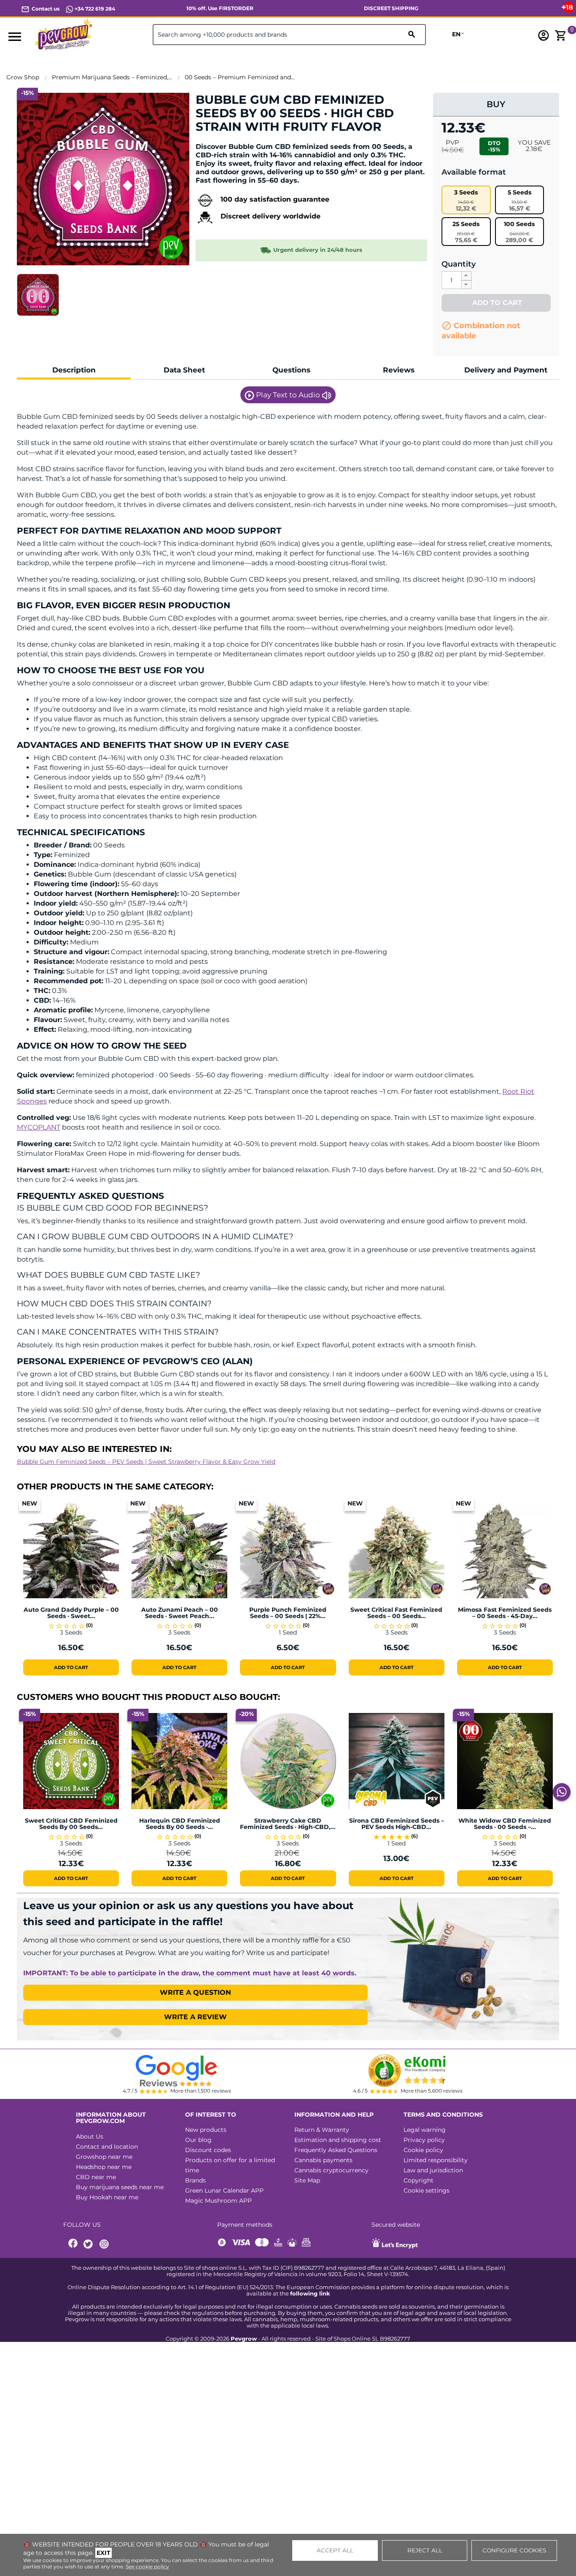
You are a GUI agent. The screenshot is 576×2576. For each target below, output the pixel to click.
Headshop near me (104, 2167)
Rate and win (222, 141)
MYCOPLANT (39, 1127)
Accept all (335, 2550)
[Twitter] (89, 2244)
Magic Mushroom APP (218, 2201)
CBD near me (96, 2177)
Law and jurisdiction (433, 2170)
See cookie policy (147, 2567)
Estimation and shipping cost (338, 2140)
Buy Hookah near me (107, 2197)
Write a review (195, 2017)
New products (206, 2130)
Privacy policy (424, 2140)
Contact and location (107, 2147)
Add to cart (496, 303)
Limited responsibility (436, 2160)
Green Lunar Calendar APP (224, 2190)
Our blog (198, 2140)
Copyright (419, 2180)
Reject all (425, 2550)
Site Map (307, 2180)
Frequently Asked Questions (336, 2150)
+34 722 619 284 (94, 9)
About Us (90, 2136)
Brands (195, 2180)
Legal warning (425, 2130)
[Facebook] (73, 2244)
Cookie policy (423, 2150)
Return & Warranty (322, 2130)
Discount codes (208, 2150)
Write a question (195, 1992)
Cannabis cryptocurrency (331, 2170)
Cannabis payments (323, 2160)
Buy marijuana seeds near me (120, 2187)
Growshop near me (104, 2157)
